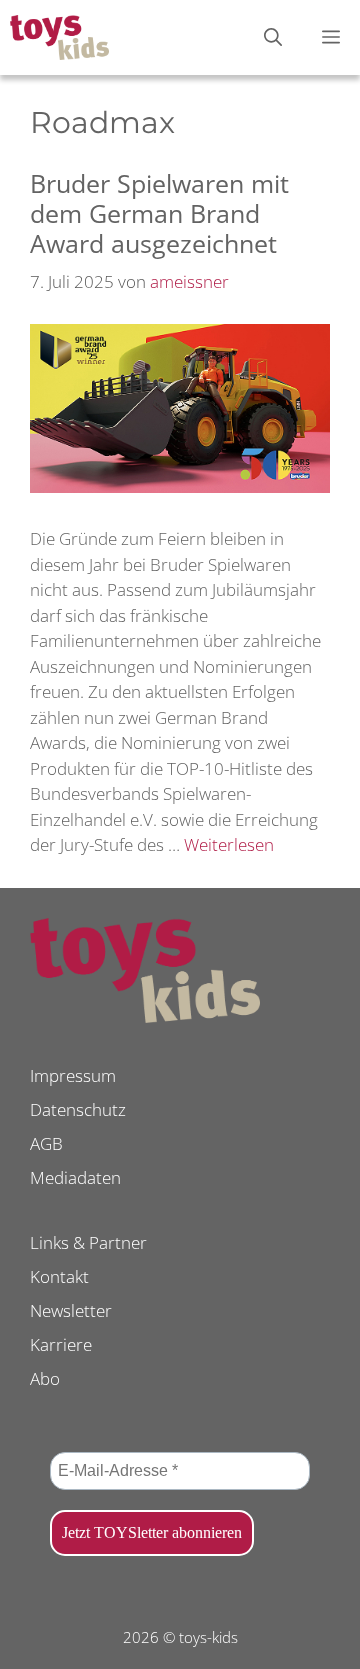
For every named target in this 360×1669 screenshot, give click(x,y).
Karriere (61, 1344)
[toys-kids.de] (59, 37)
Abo (45, 1378)
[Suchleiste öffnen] (273, 37)
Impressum (73, 1075)
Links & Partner (88, 1242)
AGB (46, 1143)
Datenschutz (78, 1109)
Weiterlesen (229, 844)
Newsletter (71, 1310)
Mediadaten (75, 1177)
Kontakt (59, 1276)
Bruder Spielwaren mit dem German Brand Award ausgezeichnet (159, 213)
